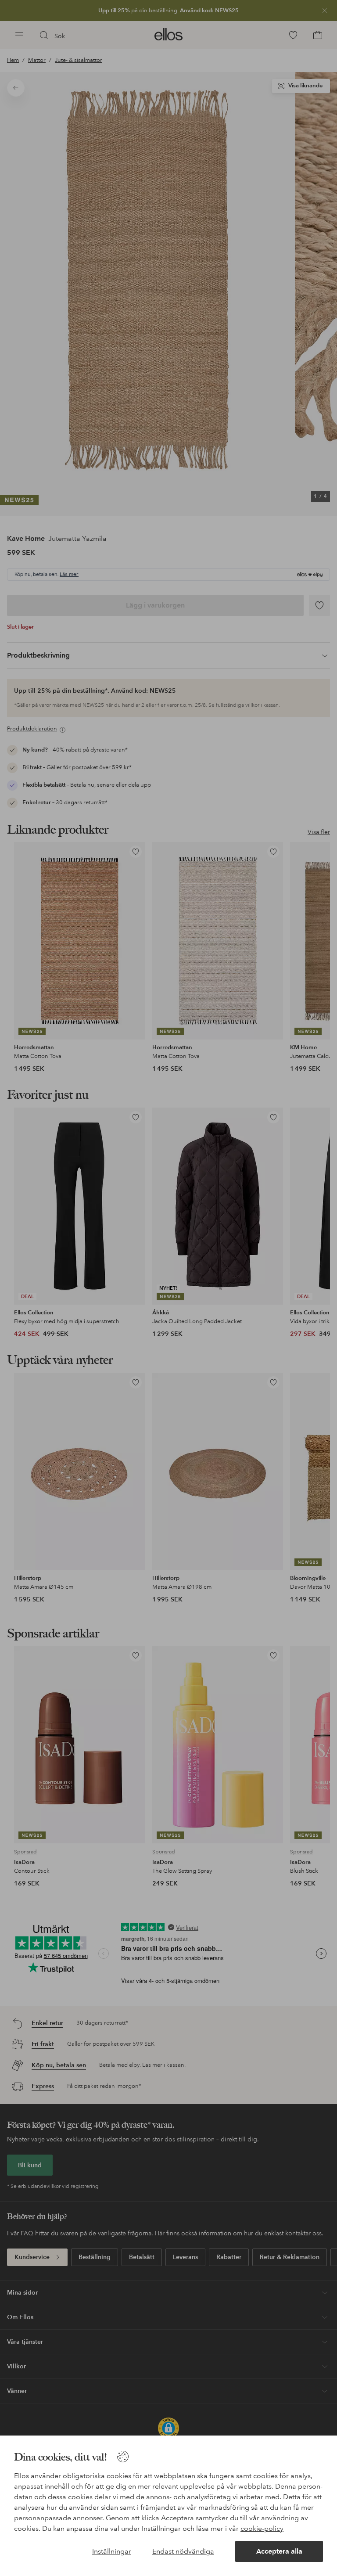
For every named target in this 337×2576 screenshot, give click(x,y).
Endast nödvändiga (183, 2551)
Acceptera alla (279, 2551)
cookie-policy (262, 2528)
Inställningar (112, 2551)
